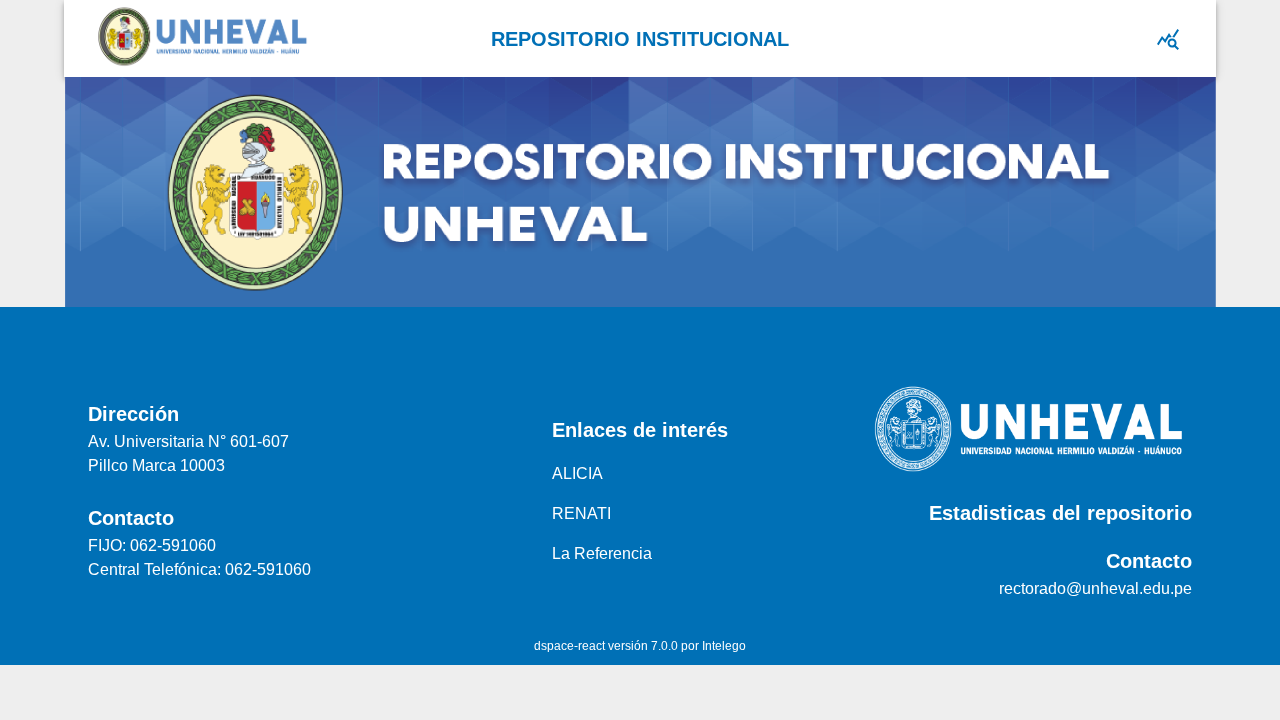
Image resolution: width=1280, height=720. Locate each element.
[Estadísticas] (1168, 39)
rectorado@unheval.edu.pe (1095, 588)
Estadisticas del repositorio (1060, 513)
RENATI (581, 513)
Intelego (724, 646)
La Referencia (602, 553)
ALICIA (577, 473)
